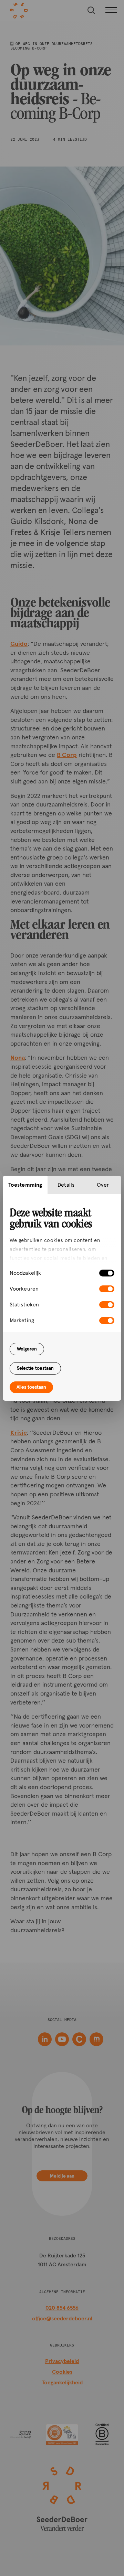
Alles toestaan (31, 1387)
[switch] (107, 1289)
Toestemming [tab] (25, 1185)
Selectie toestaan (35, 1368)
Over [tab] (103, 1185)
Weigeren (27, 1349)
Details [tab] (66, 1185)
